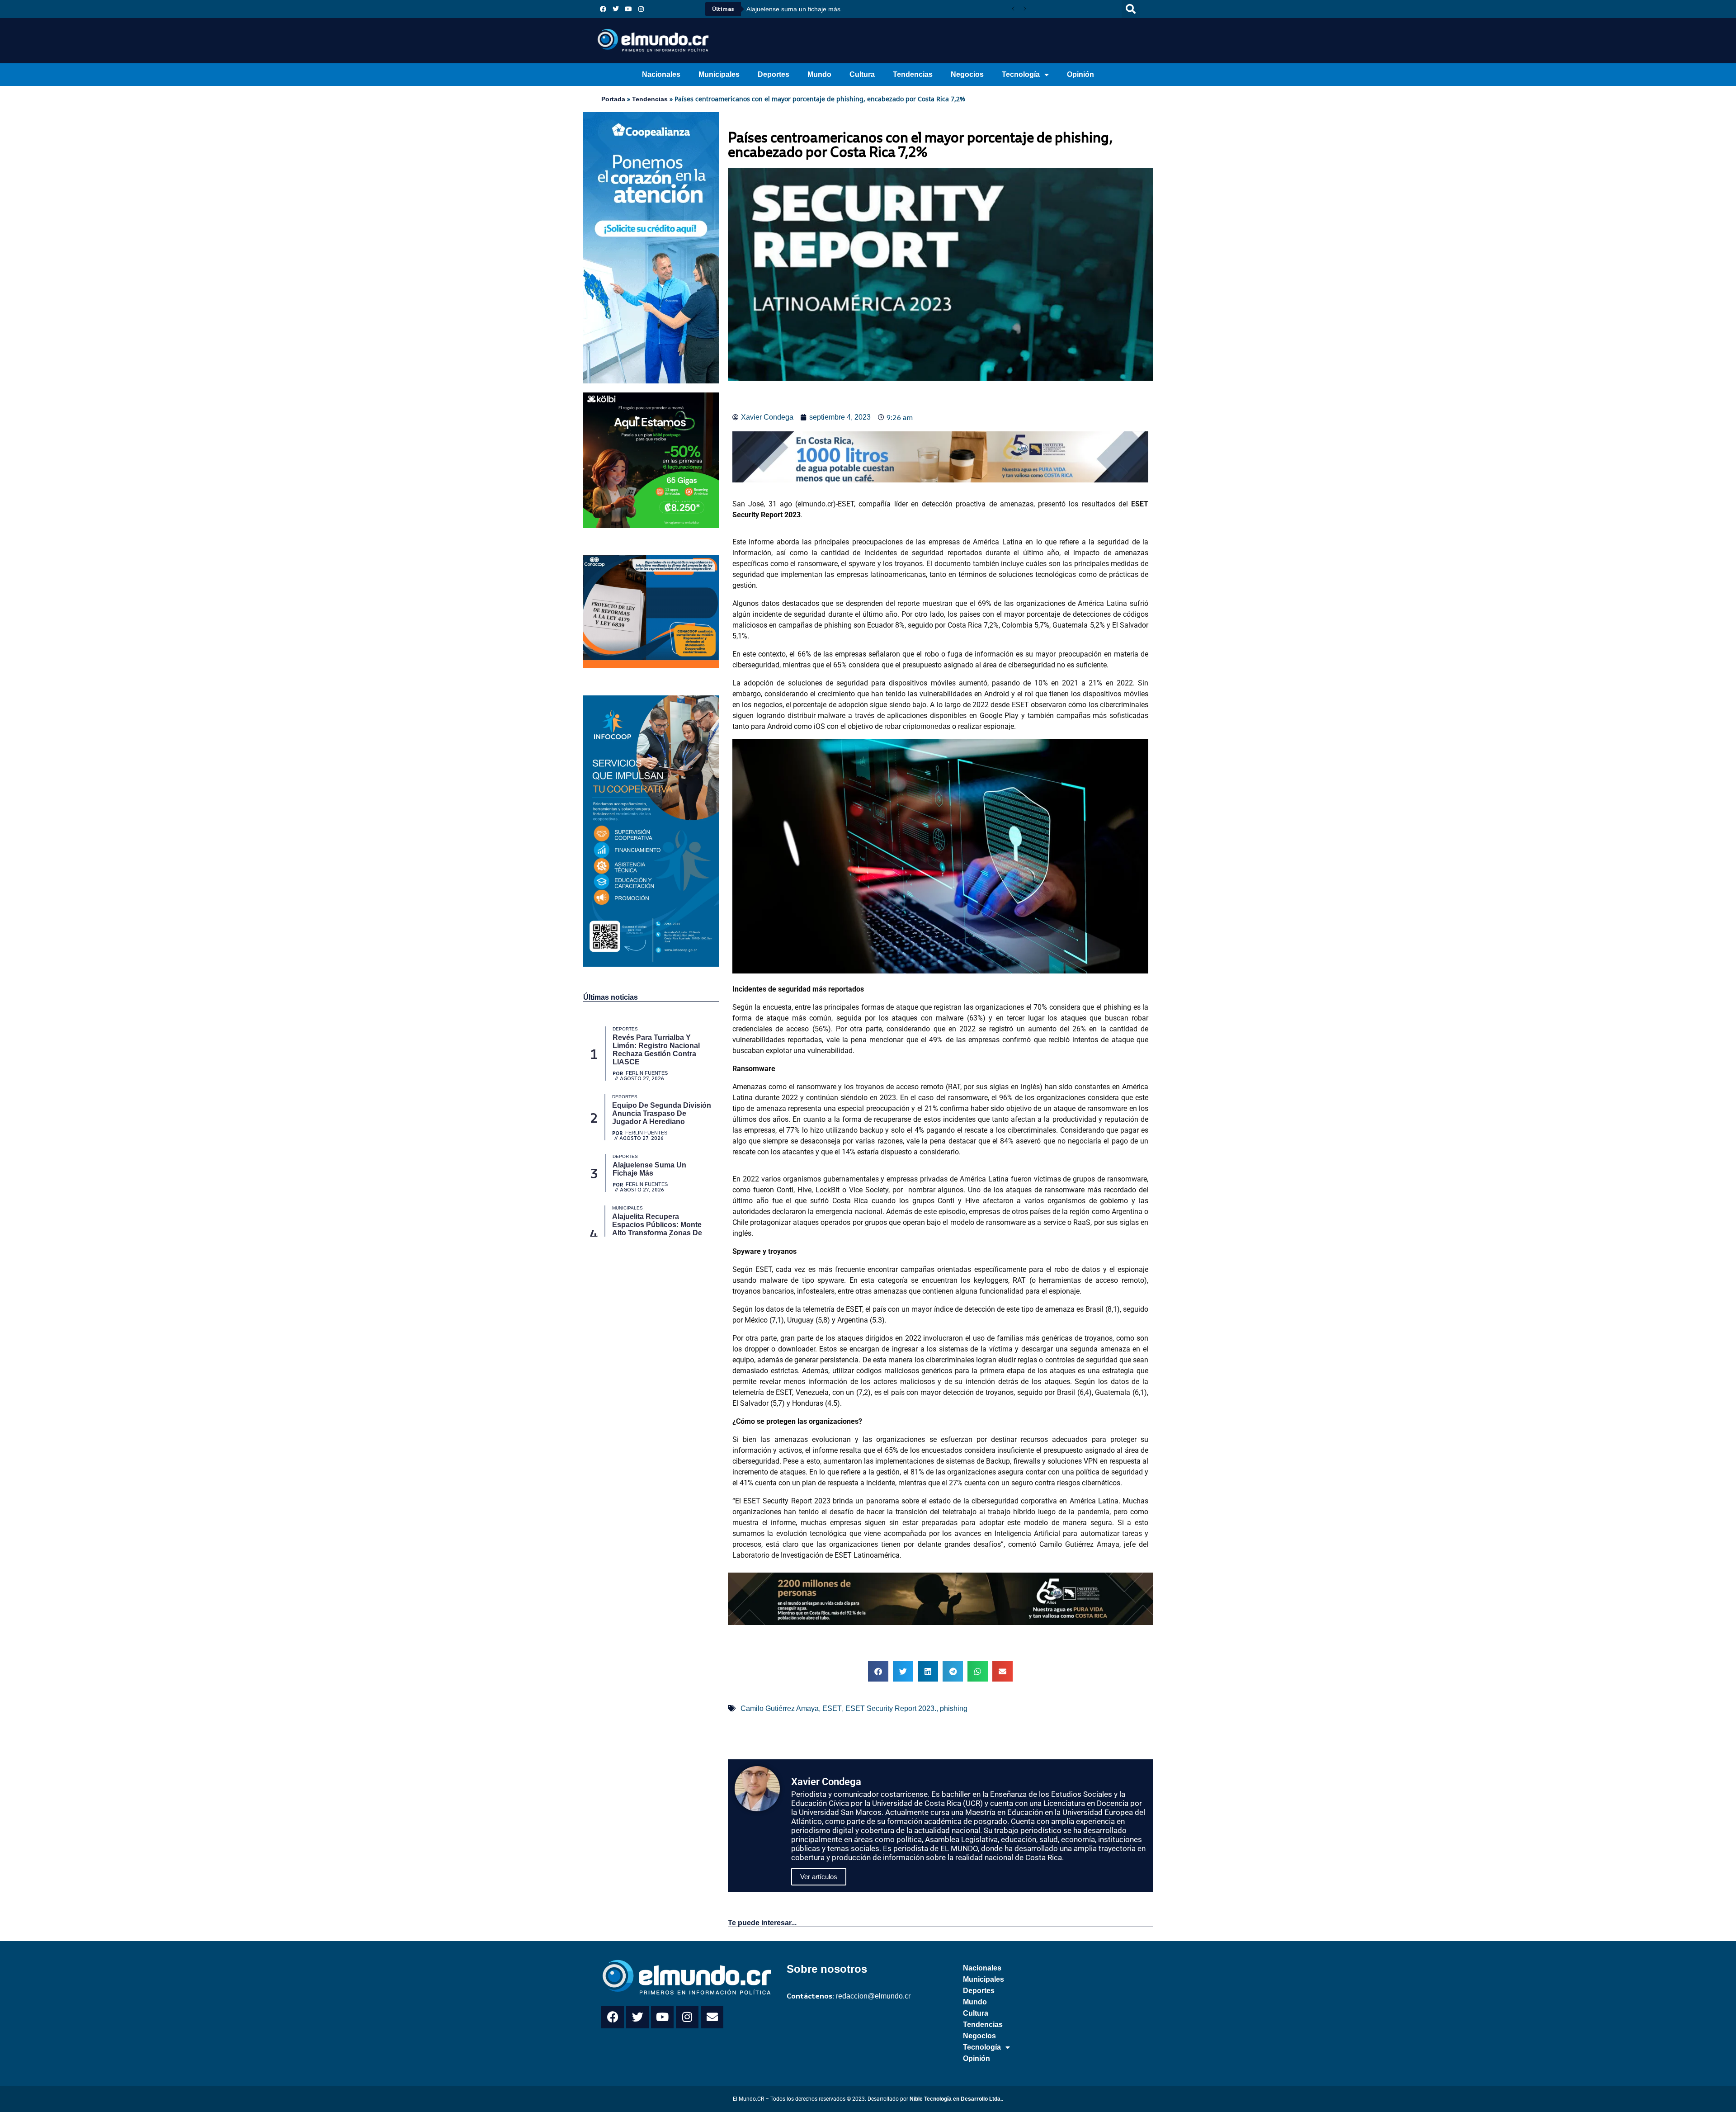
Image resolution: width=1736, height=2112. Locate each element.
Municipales (719, 74)
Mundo (819, 74)
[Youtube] (628, 9)
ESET (832, 1708)
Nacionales (661, 74)
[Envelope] (712, 2017)
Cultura (862, 74)
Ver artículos (819, 1877)
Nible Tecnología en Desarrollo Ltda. (956, 2099)
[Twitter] (616, 9)
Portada (613, 99)
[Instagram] (641, 9)
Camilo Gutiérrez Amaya (780, 1708)
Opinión (1080, 74)
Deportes (774, 74)
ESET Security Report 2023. (891, 1708)
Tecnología (1021, 74)
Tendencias (913, 74)
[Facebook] (603, 9)
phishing (954, 1708)
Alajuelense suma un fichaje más (793, 9)
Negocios (967, 74)
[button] (1131, 9)
